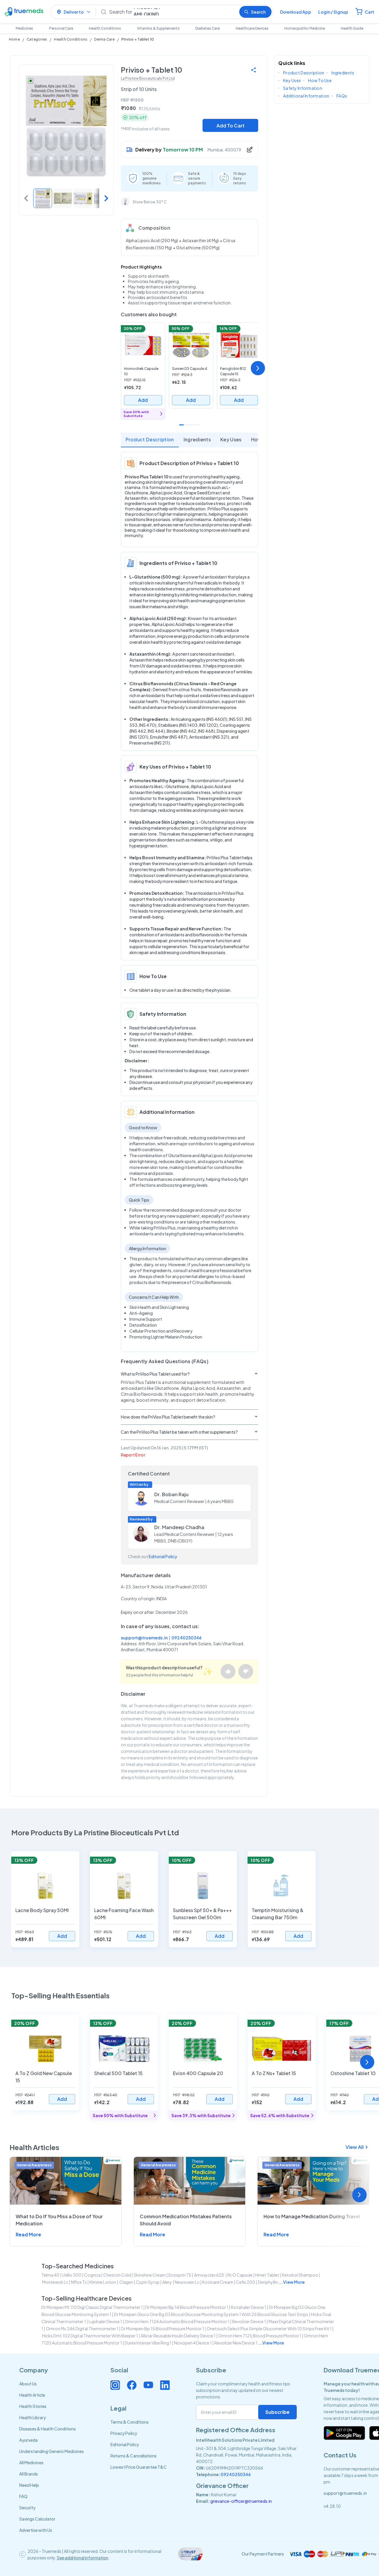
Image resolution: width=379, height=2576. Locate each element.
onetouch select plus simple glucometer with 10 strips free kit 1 (269, 2329)
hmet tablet (267, 2275)
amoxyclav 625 (209, 2275)
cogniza (92, 2275)
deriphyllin (268, 2282)
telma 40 (50, 2275)
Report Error (133, 1455)
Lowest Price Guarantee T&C (139, 2467)
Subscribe (277, 2412)
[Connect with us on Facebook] (132, 2385)
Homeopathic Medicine (305, 28)
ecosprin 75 (180, 2275)
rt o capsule (240, 2275)
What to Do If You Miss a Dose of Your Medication (59, 2220)
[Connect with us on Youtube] (148, 2385)
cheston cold (117, 2275)
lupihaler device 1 (105, 2321)
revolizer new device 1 (236, 2343)
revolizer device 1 (249, 2321)
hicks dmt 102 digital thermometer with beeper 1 (90, 2336)
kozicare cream (218, 2282)
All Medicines (31, 2462)
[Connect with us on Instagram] (115, 2385)
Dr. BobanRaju (171, 1494)
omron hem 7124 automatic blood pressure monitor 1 (177, 2321)
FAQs (342, 96)
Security (27, 2508)
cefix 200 (246, 2282)
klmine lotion (103, 2282)
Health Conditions (105, 28)
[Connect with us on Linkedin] (165, 2385)
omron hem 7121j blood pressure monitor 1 (260, 2336)
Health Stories (33, 2406)
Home (14, 39)
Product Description (150, 439)
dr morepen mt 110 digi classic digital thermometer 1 (92, 2307)
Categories (37, 39)
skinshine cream (150, 2275)
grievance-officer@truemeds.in (241, 2501)
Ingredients (197, 439)
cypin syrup (148, 2282)
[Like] (228, 1671)
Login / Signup (333, 12)
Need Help (29, 2485)
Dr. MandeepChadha (179, 1527)
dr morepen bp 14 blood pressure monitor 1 (187, 2307)
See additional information (83, 2558)
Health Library (33, 2417)
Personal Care (61, 28)
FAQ (23, 2496)
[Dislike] (246, 1671)
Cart (370, 12)
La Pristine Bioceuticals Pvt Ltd (148, 78)
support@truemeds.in (144, 1638)
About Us (28, 2384)
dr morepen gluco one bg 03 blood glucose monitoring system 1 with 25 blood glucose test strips (211, 2314)
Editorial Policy (163, 1556)
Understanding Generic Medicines (52, 2451)
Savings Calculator (37, 2519)
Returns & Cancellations (134, 2456)
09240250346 (187, 1638)
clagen (126, 2282)
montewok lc (55, 2282)
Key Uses (231, 439)
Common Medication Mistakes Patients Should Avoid (186, 2220)
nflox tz (79, 2282)
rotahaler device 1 (249, 2307)
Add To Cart (231, 126)
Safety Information (303, 88)
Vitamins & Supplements (158, 28)
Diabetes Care (208, 28)
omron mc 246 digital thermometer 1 (82, 2329)
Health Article (32, 2395)
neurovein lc (187, 2282)
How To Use (320, 80)
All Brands (29, 2474)
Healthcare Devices (252, 28)
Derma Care (104, 39)
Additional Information (306, 96)
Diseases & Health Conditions (48, 2429)
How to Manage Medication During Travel (312, 2216)
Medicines (24, 28)
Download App (296, 12)
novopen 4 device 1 (193, 2343)
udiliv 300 (72, 2275)
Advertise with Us (36, 2530)
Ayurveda (28, 2440)
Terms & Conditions (130, 2422)
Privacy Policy (124, 2433)
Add (143, 400)
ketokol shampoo (300, 2275)
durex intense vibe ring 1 (148, 2343)
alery (167, 2282)
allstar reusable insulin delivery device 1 (178, 2336)
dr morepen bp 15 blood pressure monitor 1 (163, 2329)
